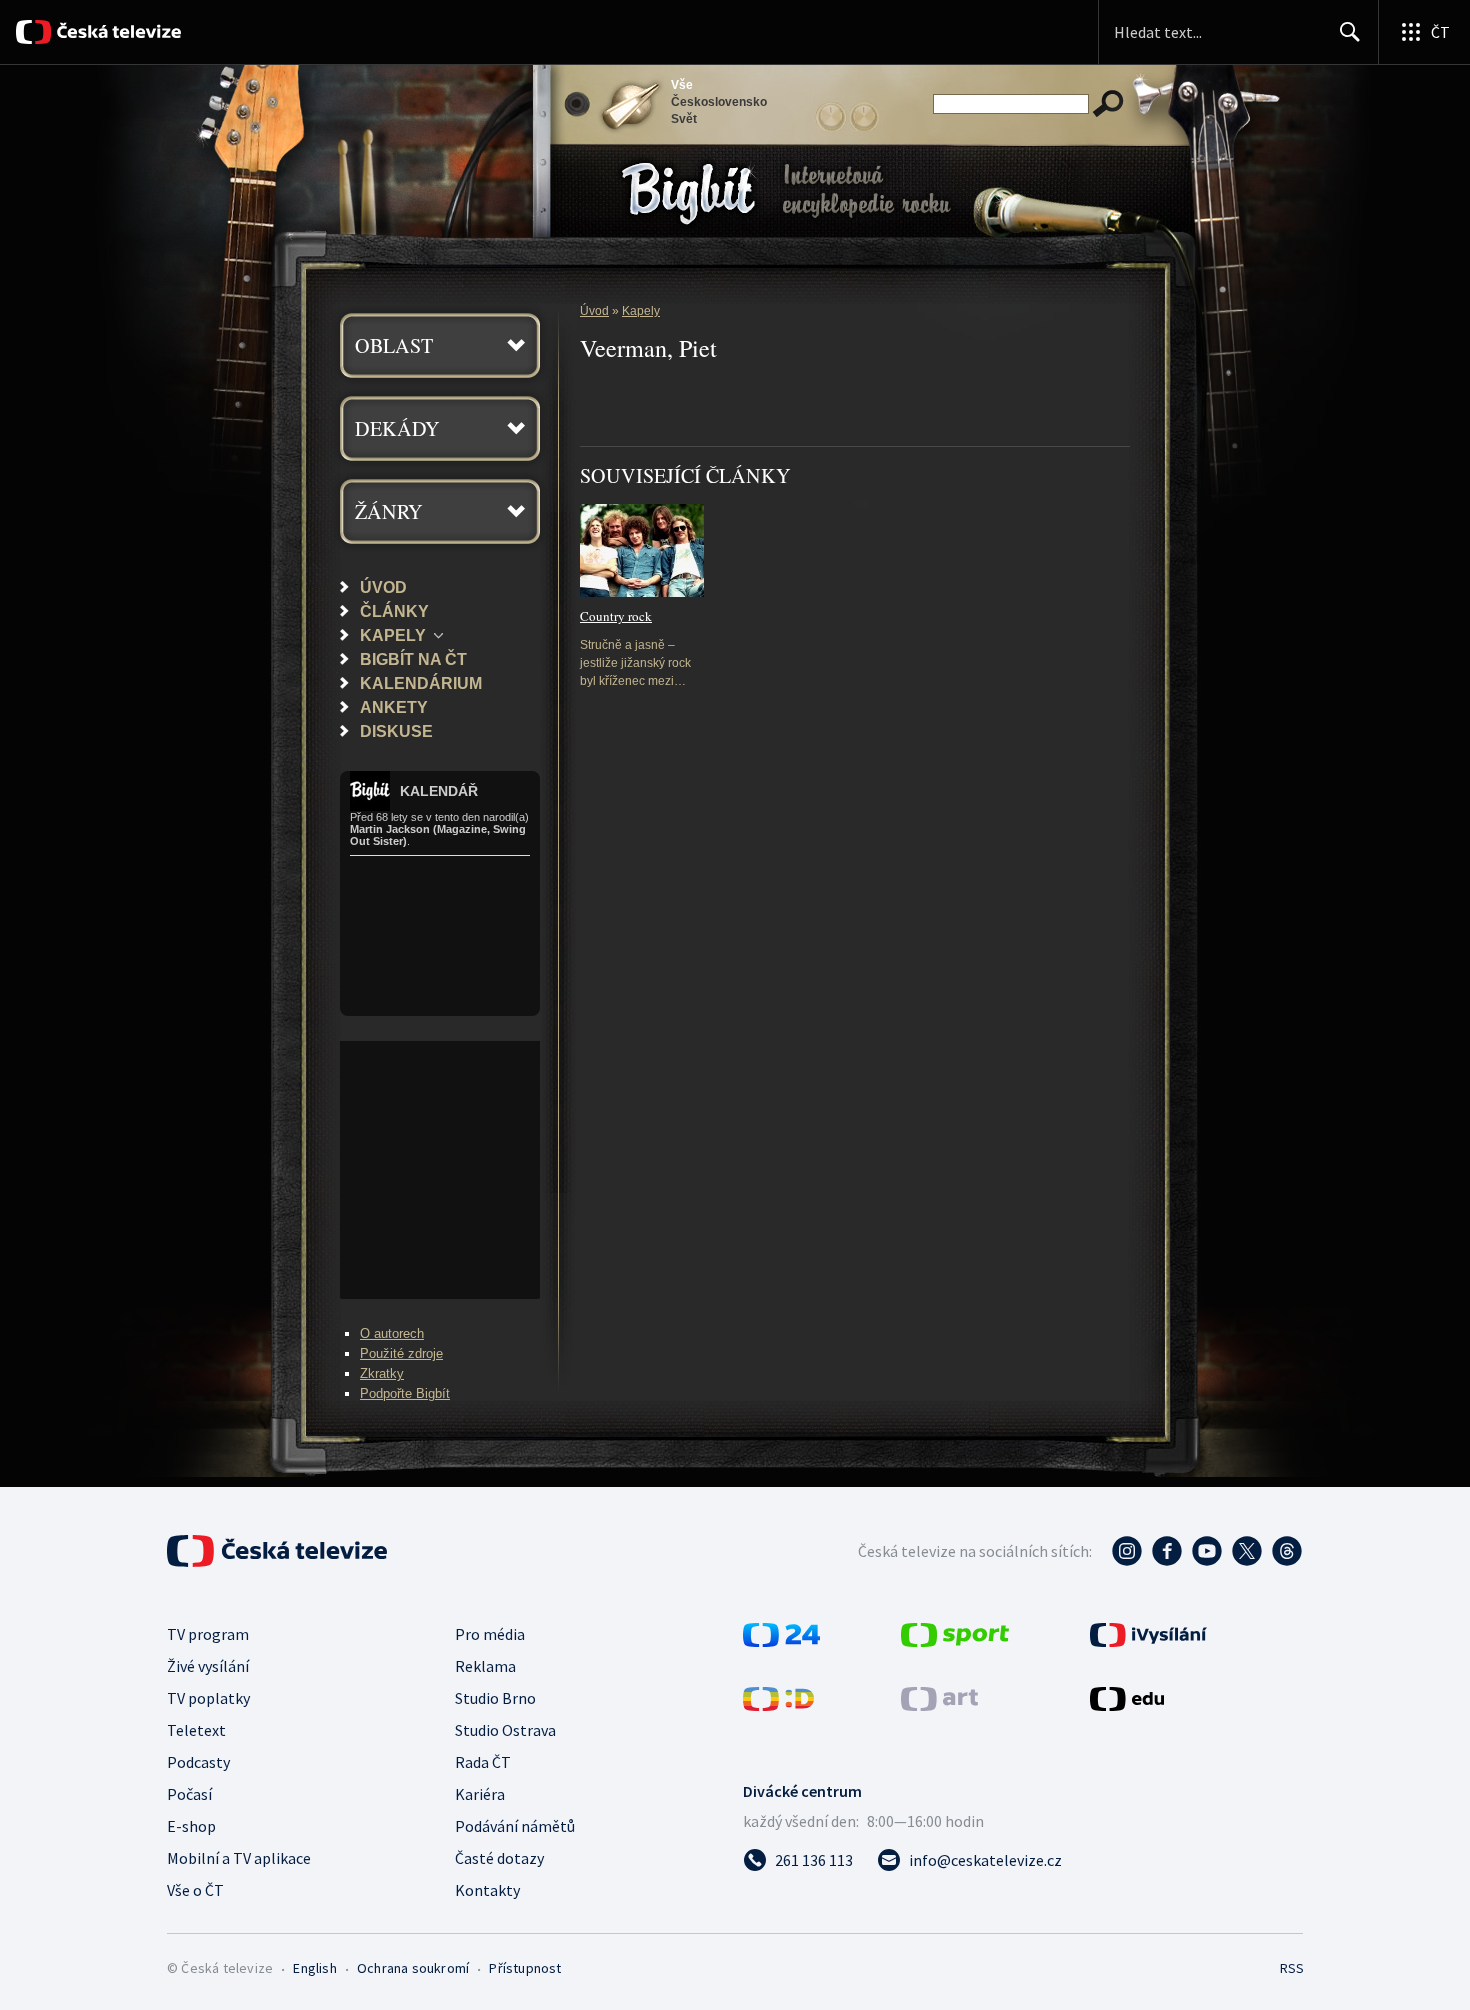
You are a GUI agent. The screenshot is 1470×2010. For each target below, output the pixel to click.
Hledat (1350, 32)
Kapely (393, 635)
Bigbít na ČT (413, 659)
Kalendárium (421, 683)
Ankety (394, 707)
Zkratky (382, 1373)
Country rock (616, 616)
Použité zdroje (401, 1353)
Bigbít (626, 158)
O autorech (392, 1333)
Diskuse (396, 731)
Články (394, 611)
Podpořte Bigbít (405, 1393)
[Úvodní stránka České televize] (118, 32)
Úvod (383, 587)
